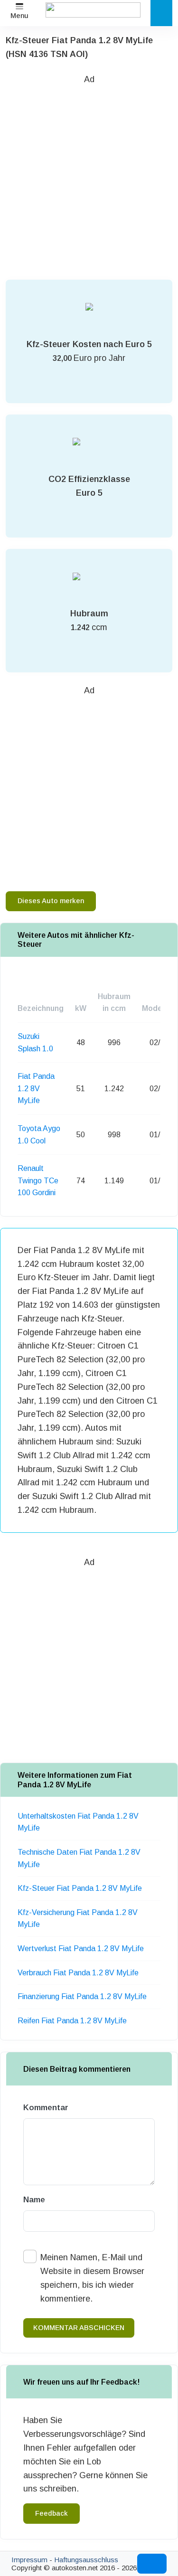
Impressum (29, 2560)
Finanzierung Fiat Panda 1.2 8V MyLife (82, 1996)
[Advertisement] (89, 175)
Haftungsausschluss (86, 2560)
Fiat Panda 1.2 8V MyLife (36, 1088)
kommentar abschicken (79, 2328)
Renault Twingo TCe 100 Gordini (38, 1180)
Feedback (52, 2513)
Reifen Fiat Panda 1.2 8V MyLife (72, 2021)
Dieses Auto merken (51, 901)
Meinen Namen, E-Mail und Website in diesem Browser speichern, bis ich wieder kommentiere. (92, 2278)
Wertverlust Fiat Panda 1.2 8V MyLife (81, 1949)
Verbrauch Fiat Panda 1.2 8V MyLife (78, 1973)
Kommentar (46, 2108)
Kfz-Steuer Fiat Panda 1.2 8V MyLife (80, 1888)
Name (34, 2200)
